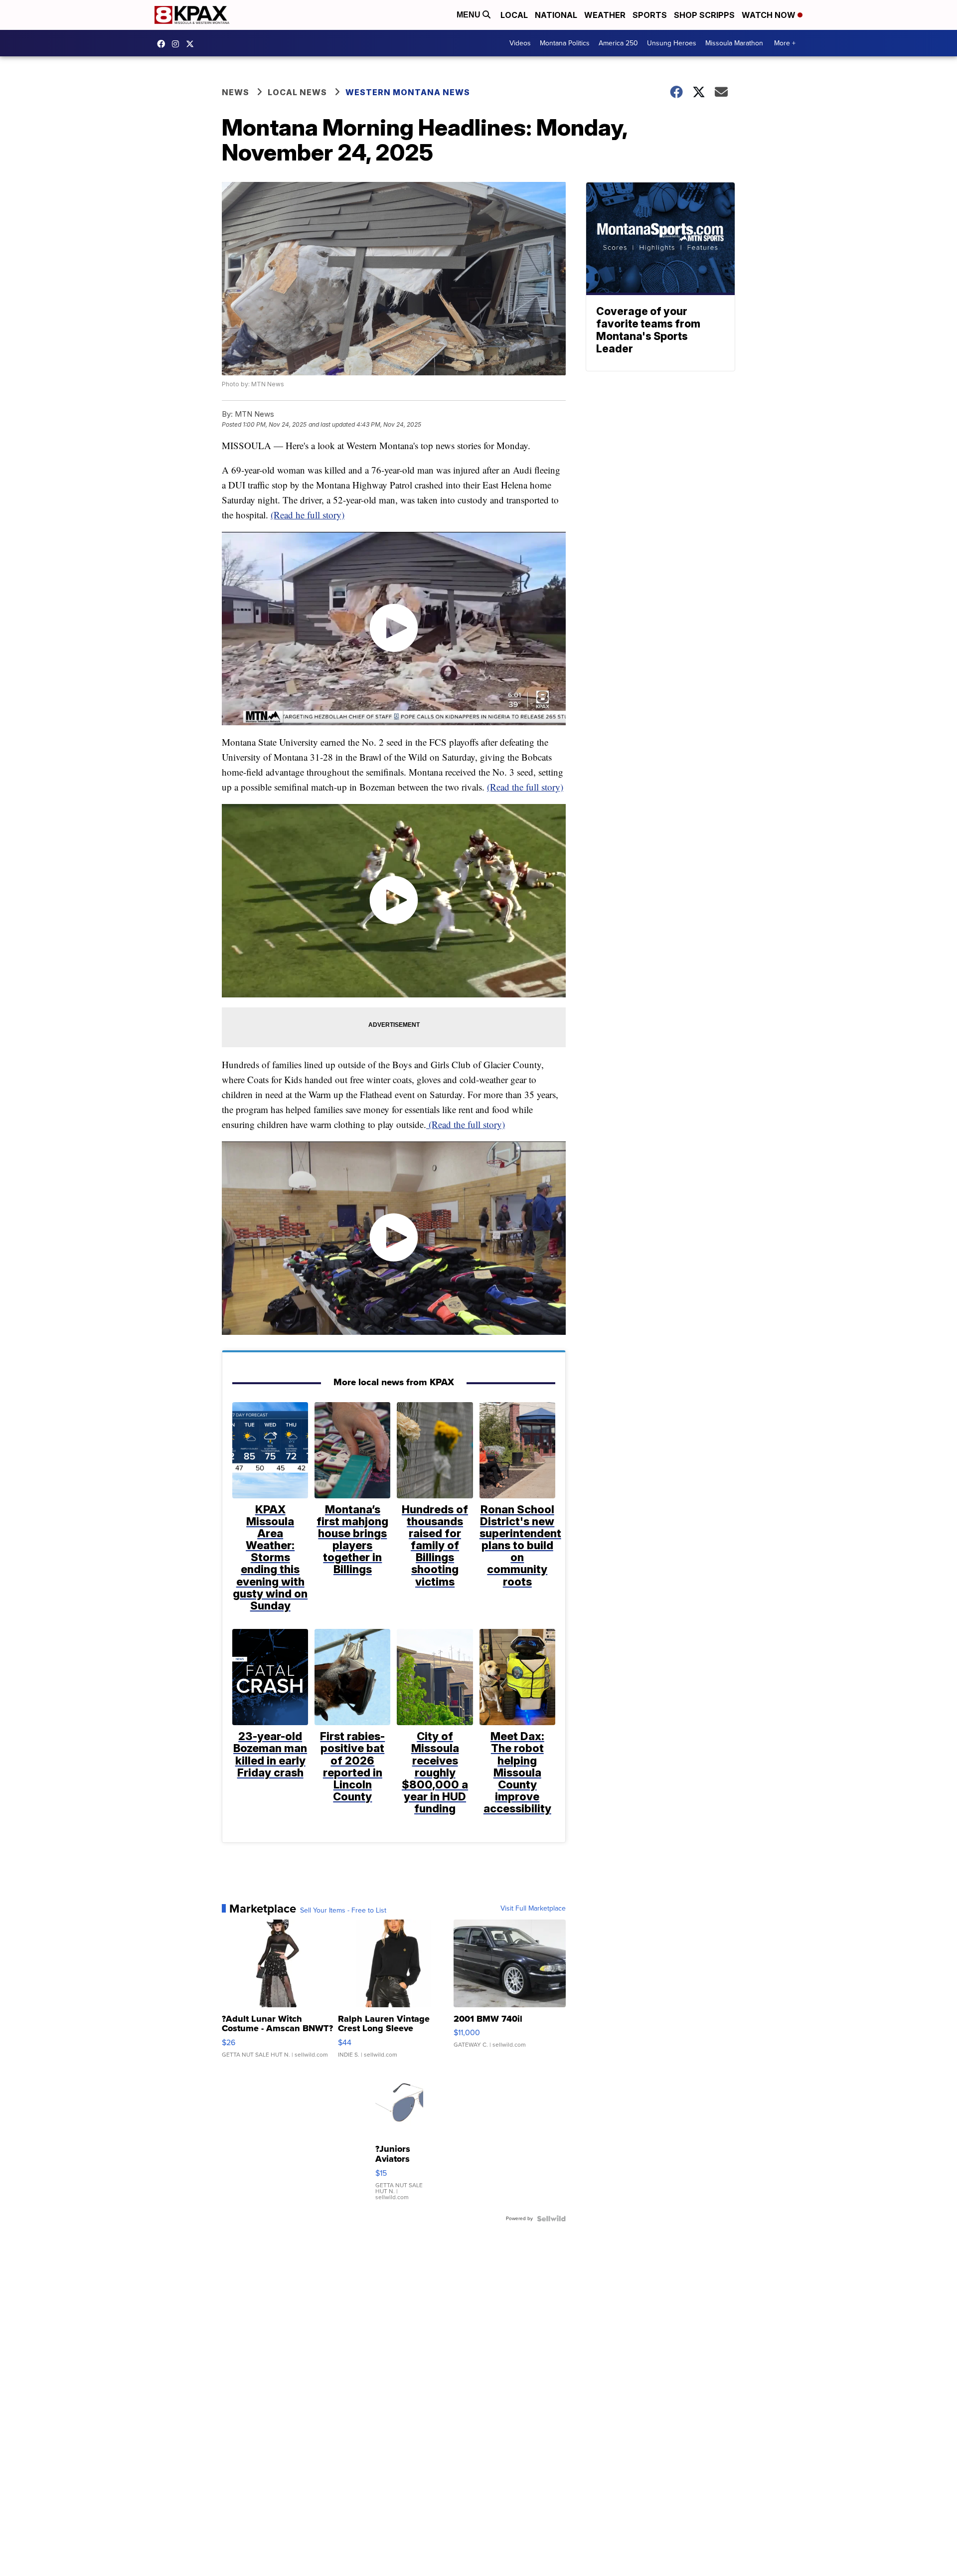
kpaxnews (192, 44)
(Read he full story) (308, 515)
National (556, 15)
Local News (297, 92)
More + (785, 43)
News (236, 92)
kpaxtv (163, 44)
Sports (650, 15)
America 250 (618, 43)
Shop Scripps (704, 15)
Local (514, 15)
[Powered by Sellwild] (551, 2219)
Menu (470, 15)
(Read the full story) (525, 787)
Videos (520, 43)
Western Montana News (408, 92)
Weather (605, 15)
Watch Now (770, 15)
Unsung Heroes (672, 43)
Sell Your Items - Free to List (343, 1911)
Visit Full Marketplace (533, 1909)
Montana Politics (565, 43)
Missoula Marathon (734, 43)
